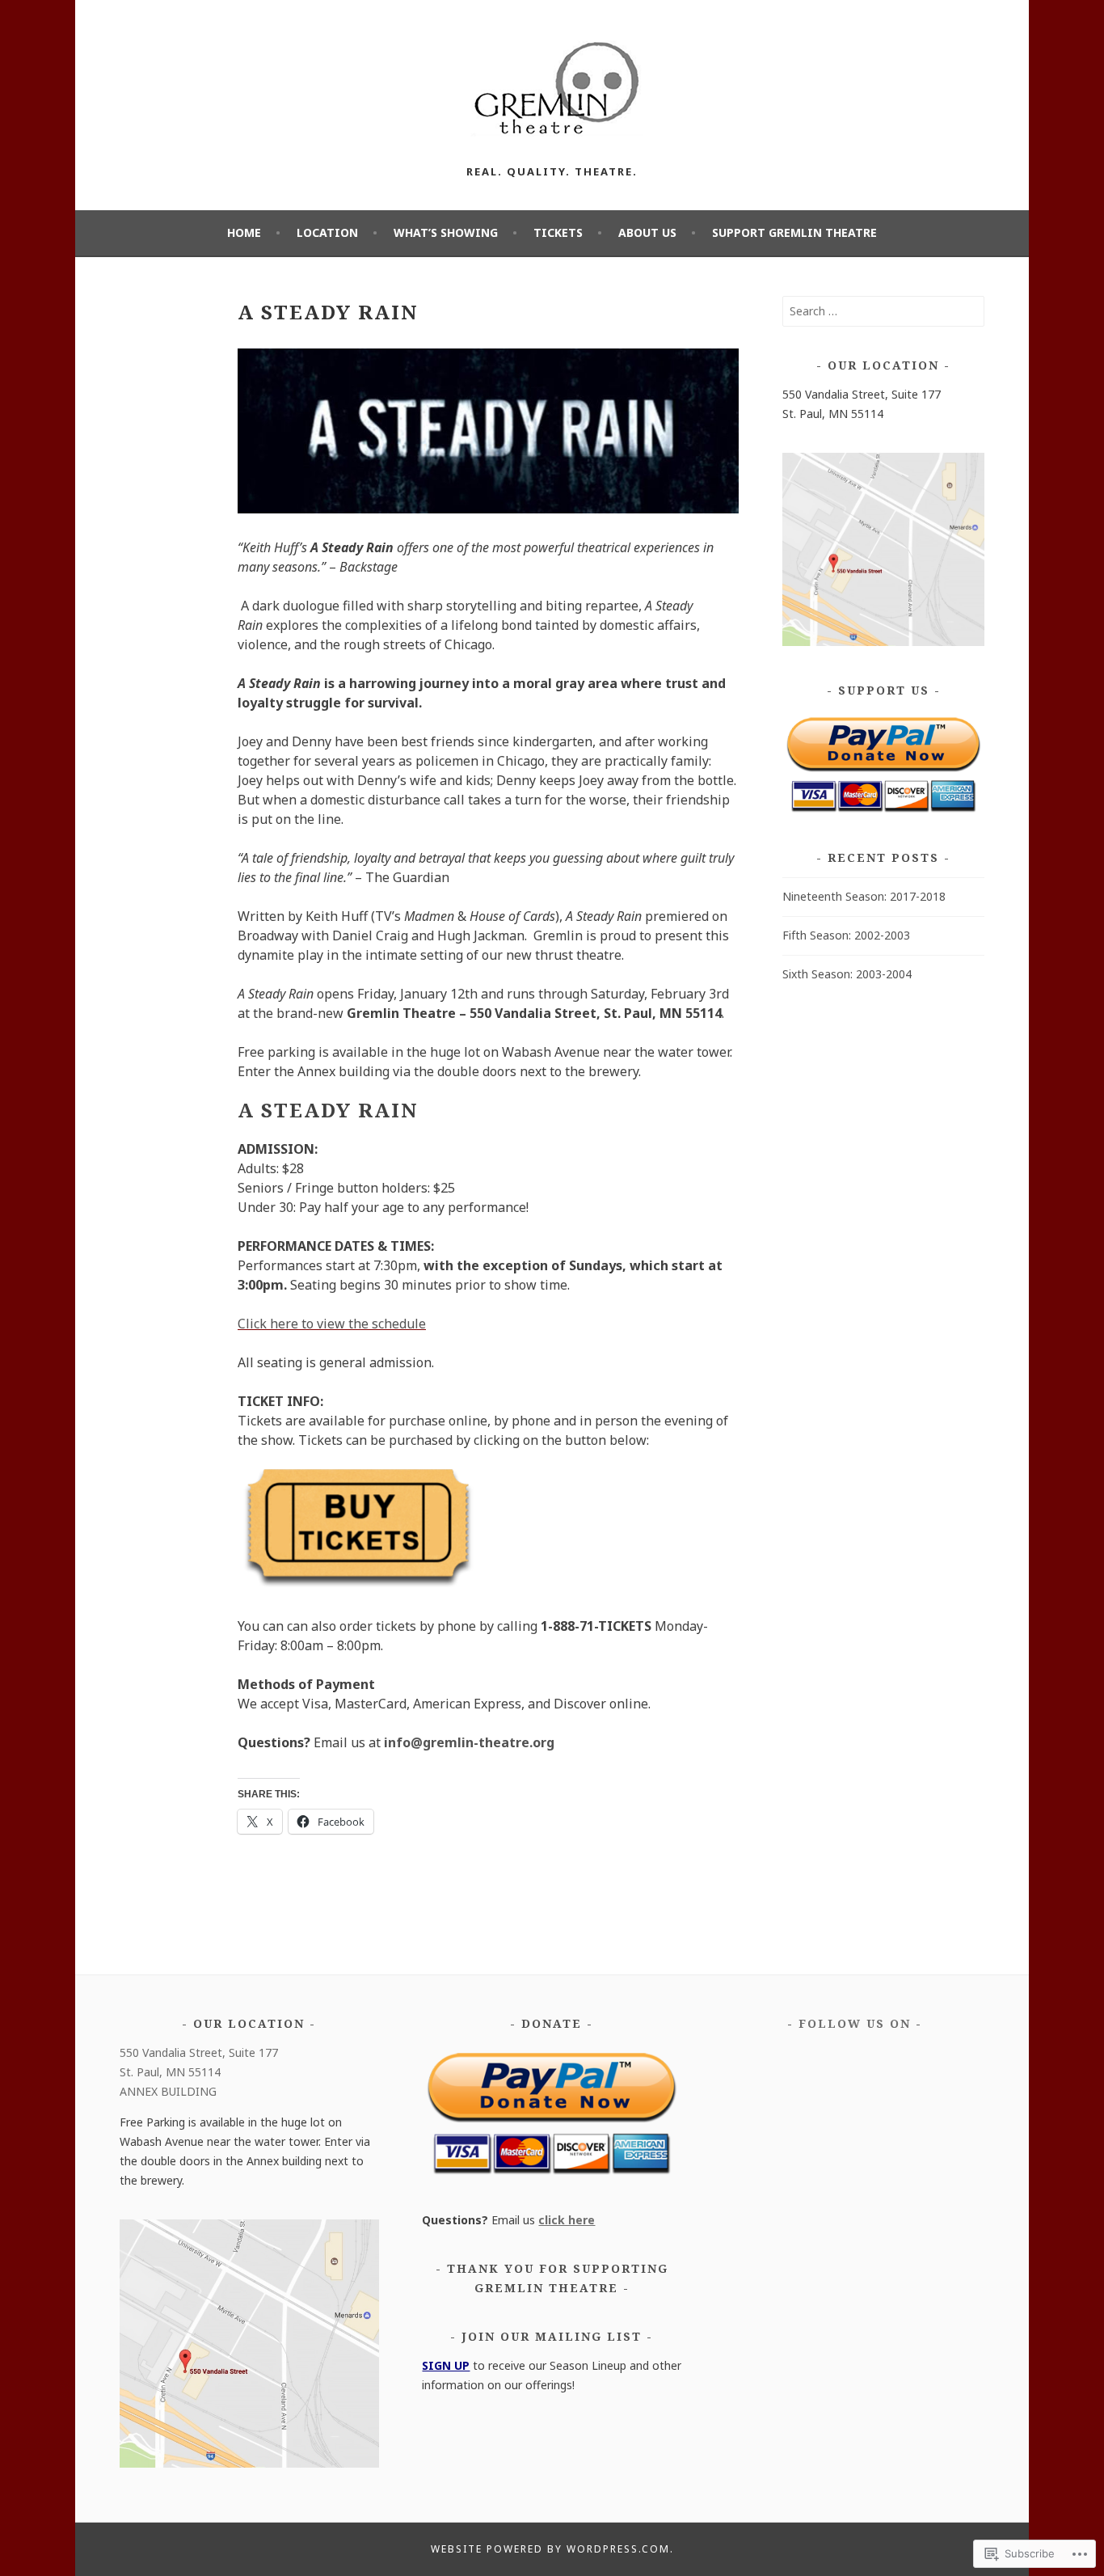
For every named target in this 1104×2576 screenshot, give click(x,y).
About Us (647, 232)
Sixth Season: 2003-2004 (847, 974)
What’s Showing (446, 232)
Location (327, 232)
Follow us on (855, 2023)
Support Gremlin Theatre (794, 232)
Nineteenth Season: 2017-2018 (864, 896)
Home (244, 232)
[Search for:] (883, 311)
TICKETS (558, 232)
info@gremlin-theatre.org (469, 1742)
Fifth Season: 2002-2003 (846, 935)
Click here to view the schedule (332, 1324)
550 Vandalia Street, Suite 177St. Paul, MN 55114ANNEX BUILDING (199, 2072)
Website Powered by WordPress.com (550, 2549)
